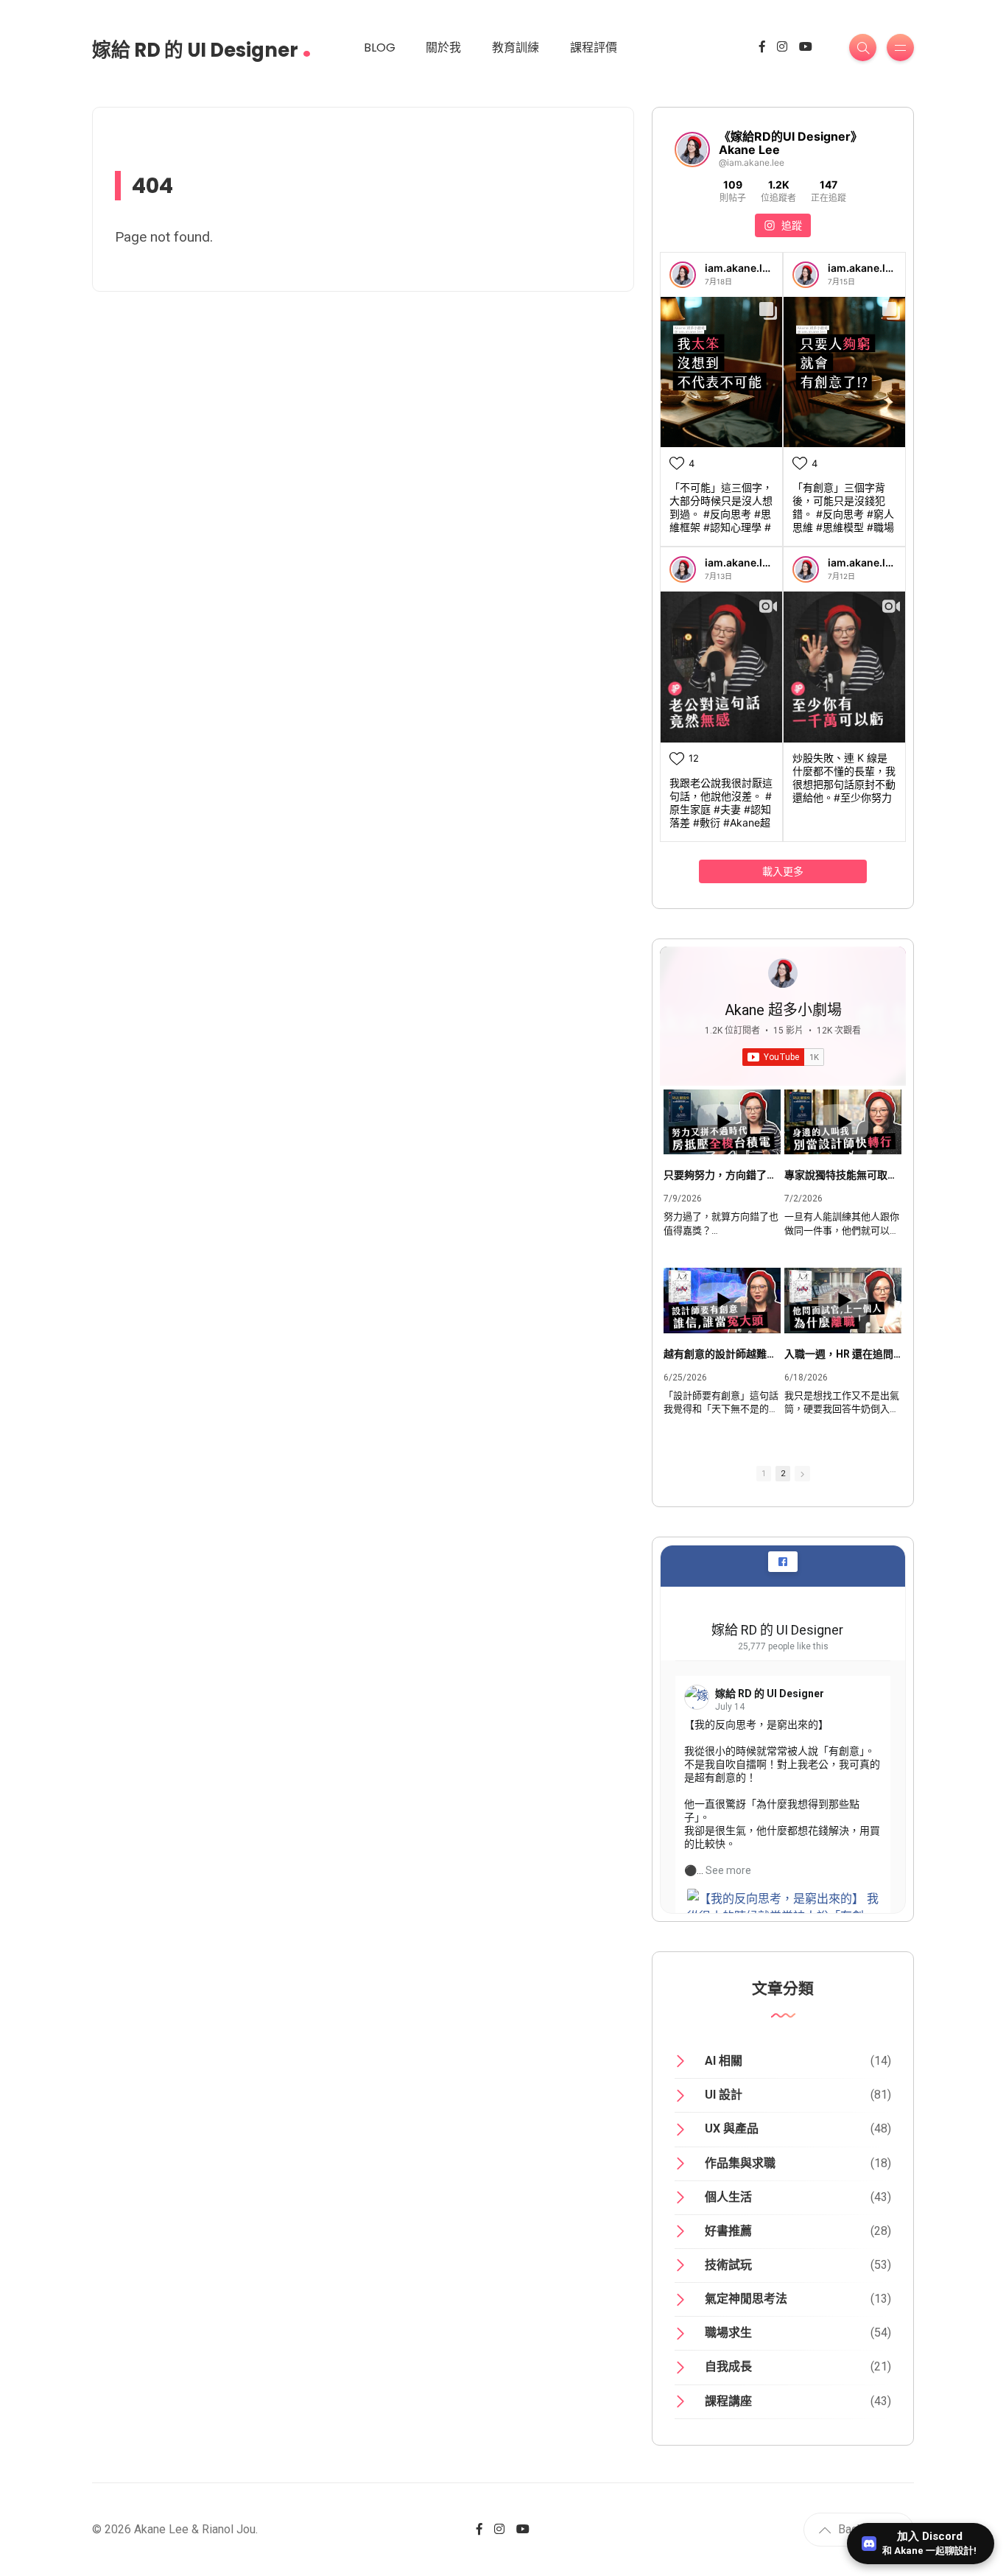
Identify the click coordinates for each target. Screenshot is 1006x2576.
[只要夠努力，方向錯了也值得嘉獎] (722, 1122)
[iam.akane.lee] (683, 275)
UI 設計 (724, 2095)
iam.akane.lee (739, 268)
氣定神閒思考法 (746, 2299)
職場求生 (728, 2333)
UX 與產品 (732, 2128)
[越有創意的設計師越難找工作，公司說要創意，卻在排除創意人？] (722, 1301)
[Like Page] (783, 1562)
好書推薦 (728, 2231)
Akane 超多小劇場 (783, 1010)
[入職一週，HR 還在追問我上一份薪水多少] (843, 1301)
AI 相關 (724, 2061)
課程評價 (594, 48)
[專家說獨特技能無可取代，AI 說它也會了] (843, 1122)
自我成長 (728, 2366)
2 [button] (783, 1474)
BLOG (380, 48)
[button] (802, 1474)
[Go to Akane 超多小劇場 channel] (783, 973)
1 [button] (764, 1474)
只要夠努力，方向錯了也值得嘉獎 (722, 1175)
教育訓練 (516, 48)
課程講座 (728, 2401)
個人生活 (728, 2197)
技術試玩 (728, 2265)
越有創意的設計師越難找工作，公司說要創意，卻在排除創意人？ (722, 1354)
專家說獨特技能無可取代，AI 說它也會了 (843, 1175)
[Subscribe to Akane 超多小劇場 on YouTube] (783, 1057)
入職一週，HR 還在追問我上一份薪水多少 (843, 1354)
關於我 (443, 48)
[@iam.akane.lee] (692, 150)
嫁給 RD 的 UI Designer (202, 46)
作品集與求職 (740, 2163)
